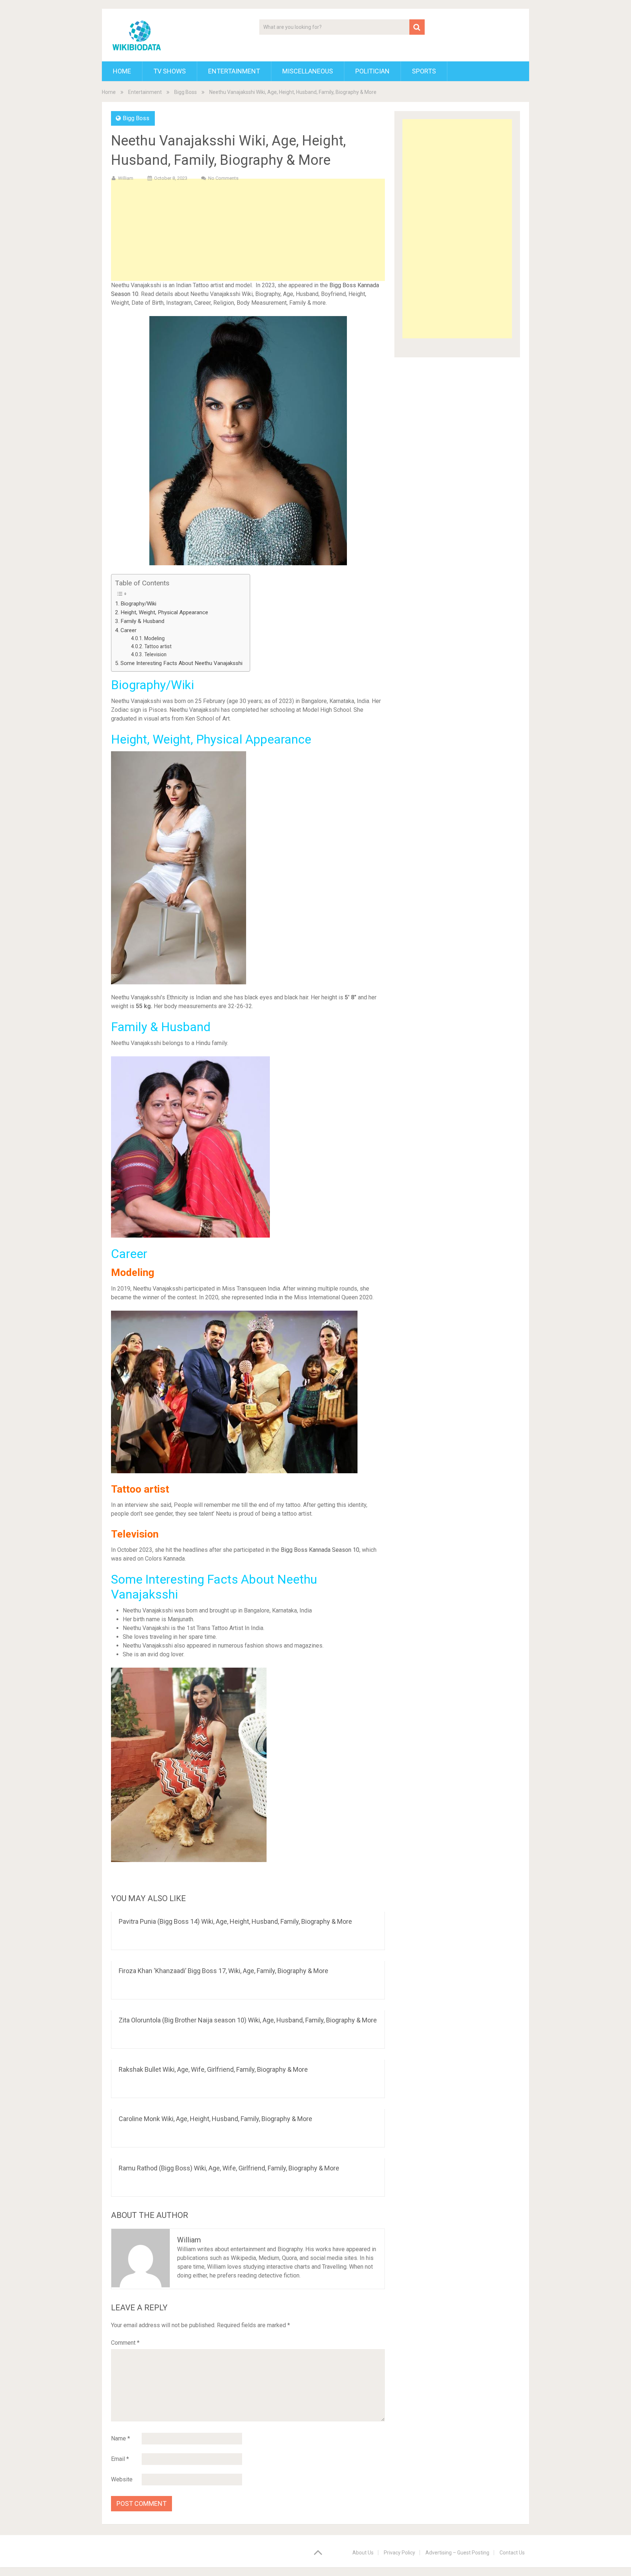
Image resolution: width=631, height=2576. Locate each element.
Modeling (154, 638)
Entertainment (234, 71)
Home (122, 71)
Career (129, 630)
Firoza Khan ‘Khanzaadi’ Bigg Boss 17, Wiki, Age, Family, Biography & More (223, 1971)
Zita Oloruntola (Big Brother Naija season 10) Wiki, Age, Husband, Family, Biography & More (248, 2020)
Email (120, 2459)
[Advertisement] (248, 242)
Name (121, 2438)
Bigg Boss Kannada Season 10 (320, 1550)
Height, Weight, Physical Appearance (164, 612)
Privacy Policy (399, 2553)
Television (156, 654)
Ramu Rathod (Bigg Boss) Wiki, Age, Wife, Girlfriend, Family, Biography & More (229, 2168)
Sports (424, 71)
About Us (363, 2553)
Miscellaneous (308, 71)
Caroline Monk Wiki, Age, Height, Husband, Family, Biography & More (215, 2119)
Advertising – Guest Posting (457, 2553)
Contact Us (512, 2553)
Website (122, 2479)
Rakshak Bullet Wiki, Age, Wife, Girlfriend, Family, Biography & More (213, 2069)
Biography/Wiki (138, 604)
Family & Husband (142, 621)
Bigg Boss (186, 92)
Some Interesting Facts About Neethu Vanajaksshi (181, 663)
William (126, 178)
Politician (372, 71)
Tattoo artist (158, 646)
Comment (125, 2343)
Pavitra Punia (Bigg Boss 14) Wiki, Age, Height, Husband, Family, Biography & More (235, 1921)
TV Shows (170, 71)
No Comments (223, 178)
